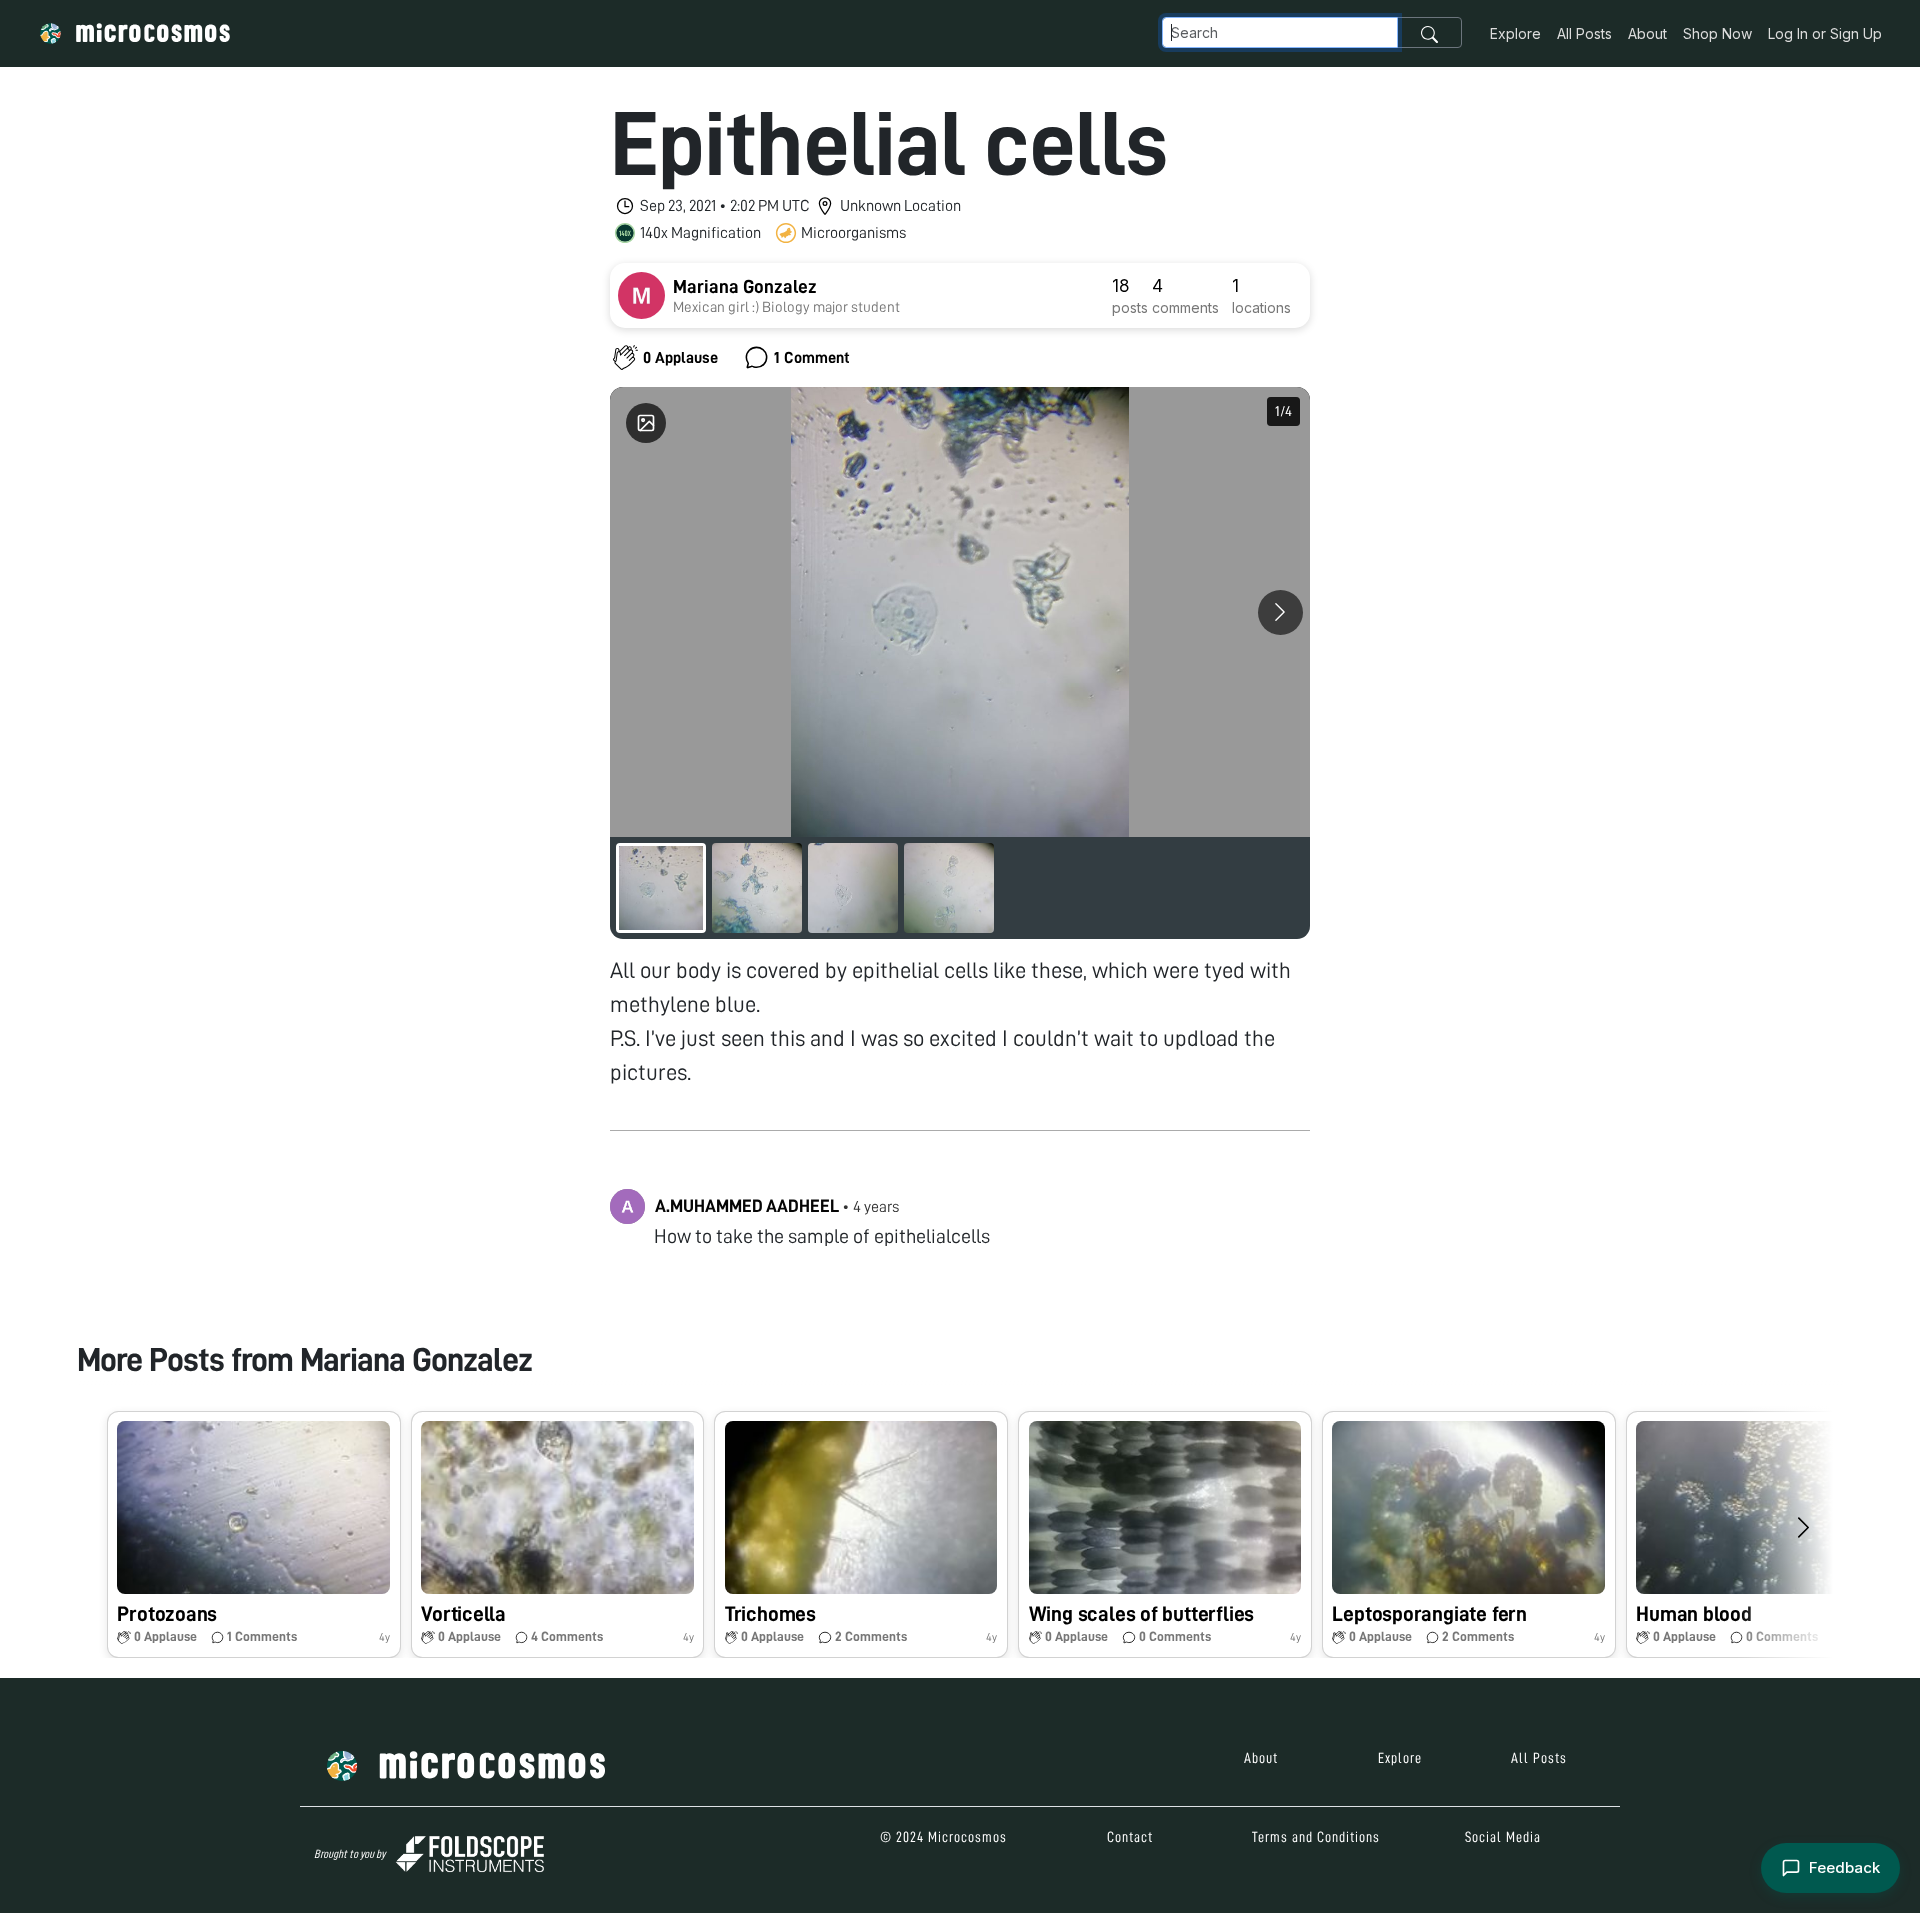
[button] (254, 1534)
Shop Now (1717, 33)
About (1647, 33)
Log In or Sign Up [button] (1825, 33)
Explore (1515, 33)
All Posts (1584, 33)
